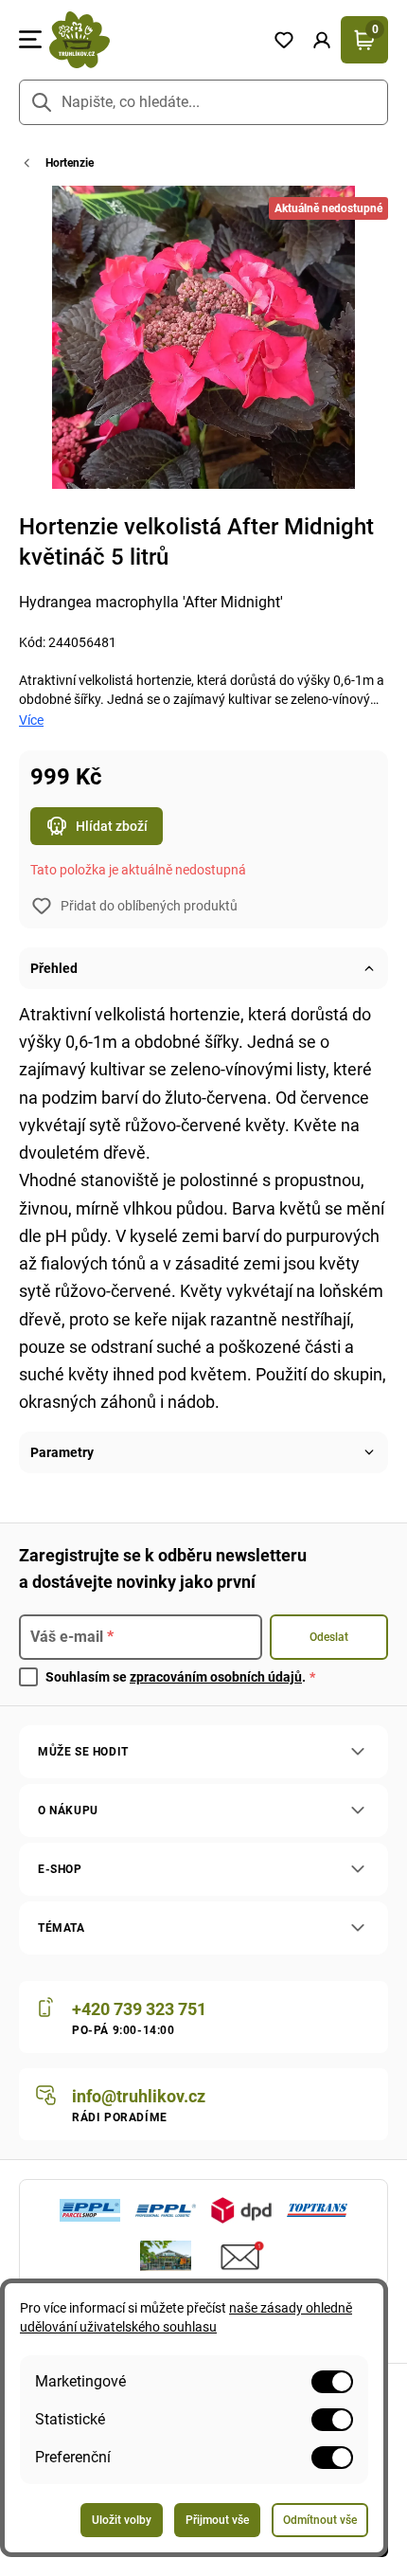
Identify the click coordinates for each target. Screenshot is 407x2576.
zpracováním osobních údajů (216, 1677)
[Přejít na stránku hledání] (42, 102)
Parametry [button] (62, 1452)
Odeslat (329, 1637)
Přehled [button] (54, 968)
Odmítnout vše (320, 2520)
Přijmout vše (217, 2520)
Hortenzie (70, 163)
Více (31, 720)
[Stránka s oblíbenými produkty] (284, 40)
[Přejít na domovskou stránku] (153, 40)
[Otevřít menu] (30, 40)
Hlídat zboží (112, 826)
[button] (322, 40)
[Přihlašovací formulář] (322, 40)
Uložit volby (122, 2520)
